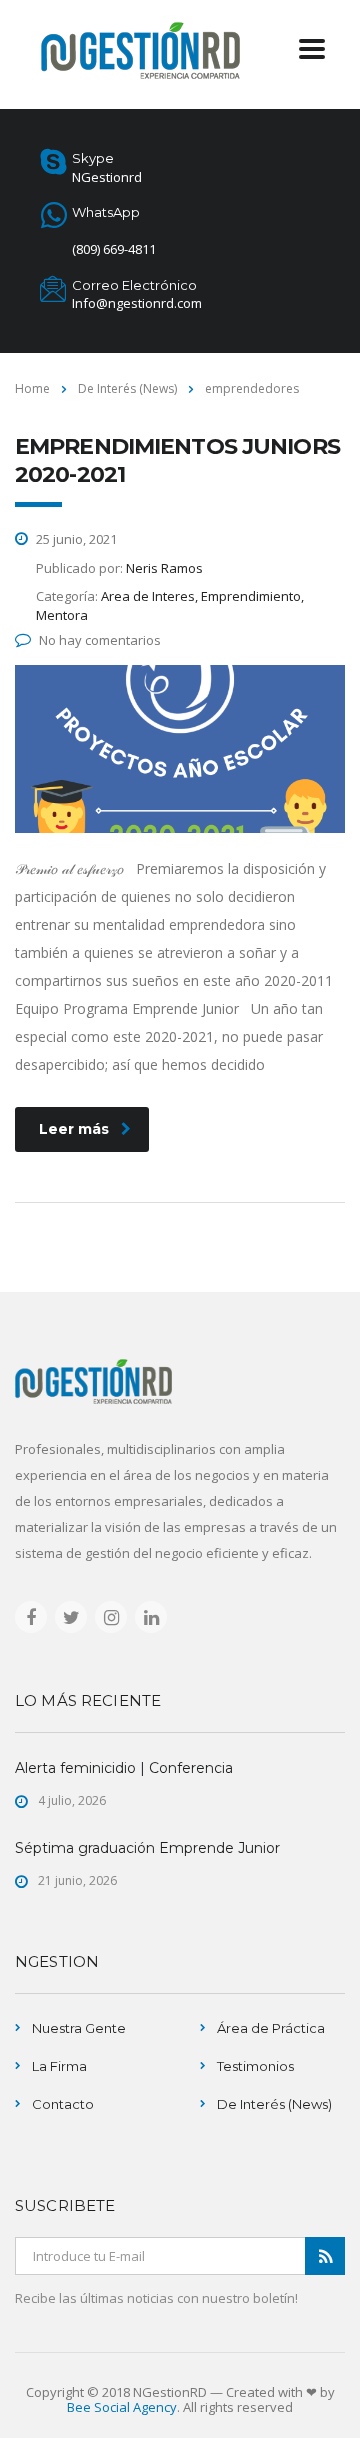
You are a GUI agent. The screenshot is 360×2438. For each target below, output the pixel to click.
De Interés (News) (274, 2104)
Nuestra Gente (79, 2028)
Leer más (74, 1129)
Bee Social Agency (122, 2407)
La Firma (59, 2066)
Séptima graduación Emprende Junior (147, 1848)
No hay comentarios (100, 640)
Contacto (63, 2104)
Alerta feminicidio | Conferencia (124, 1768)
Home (32, 388)
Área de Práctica (271, 2028)
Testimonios (255, 2066)
